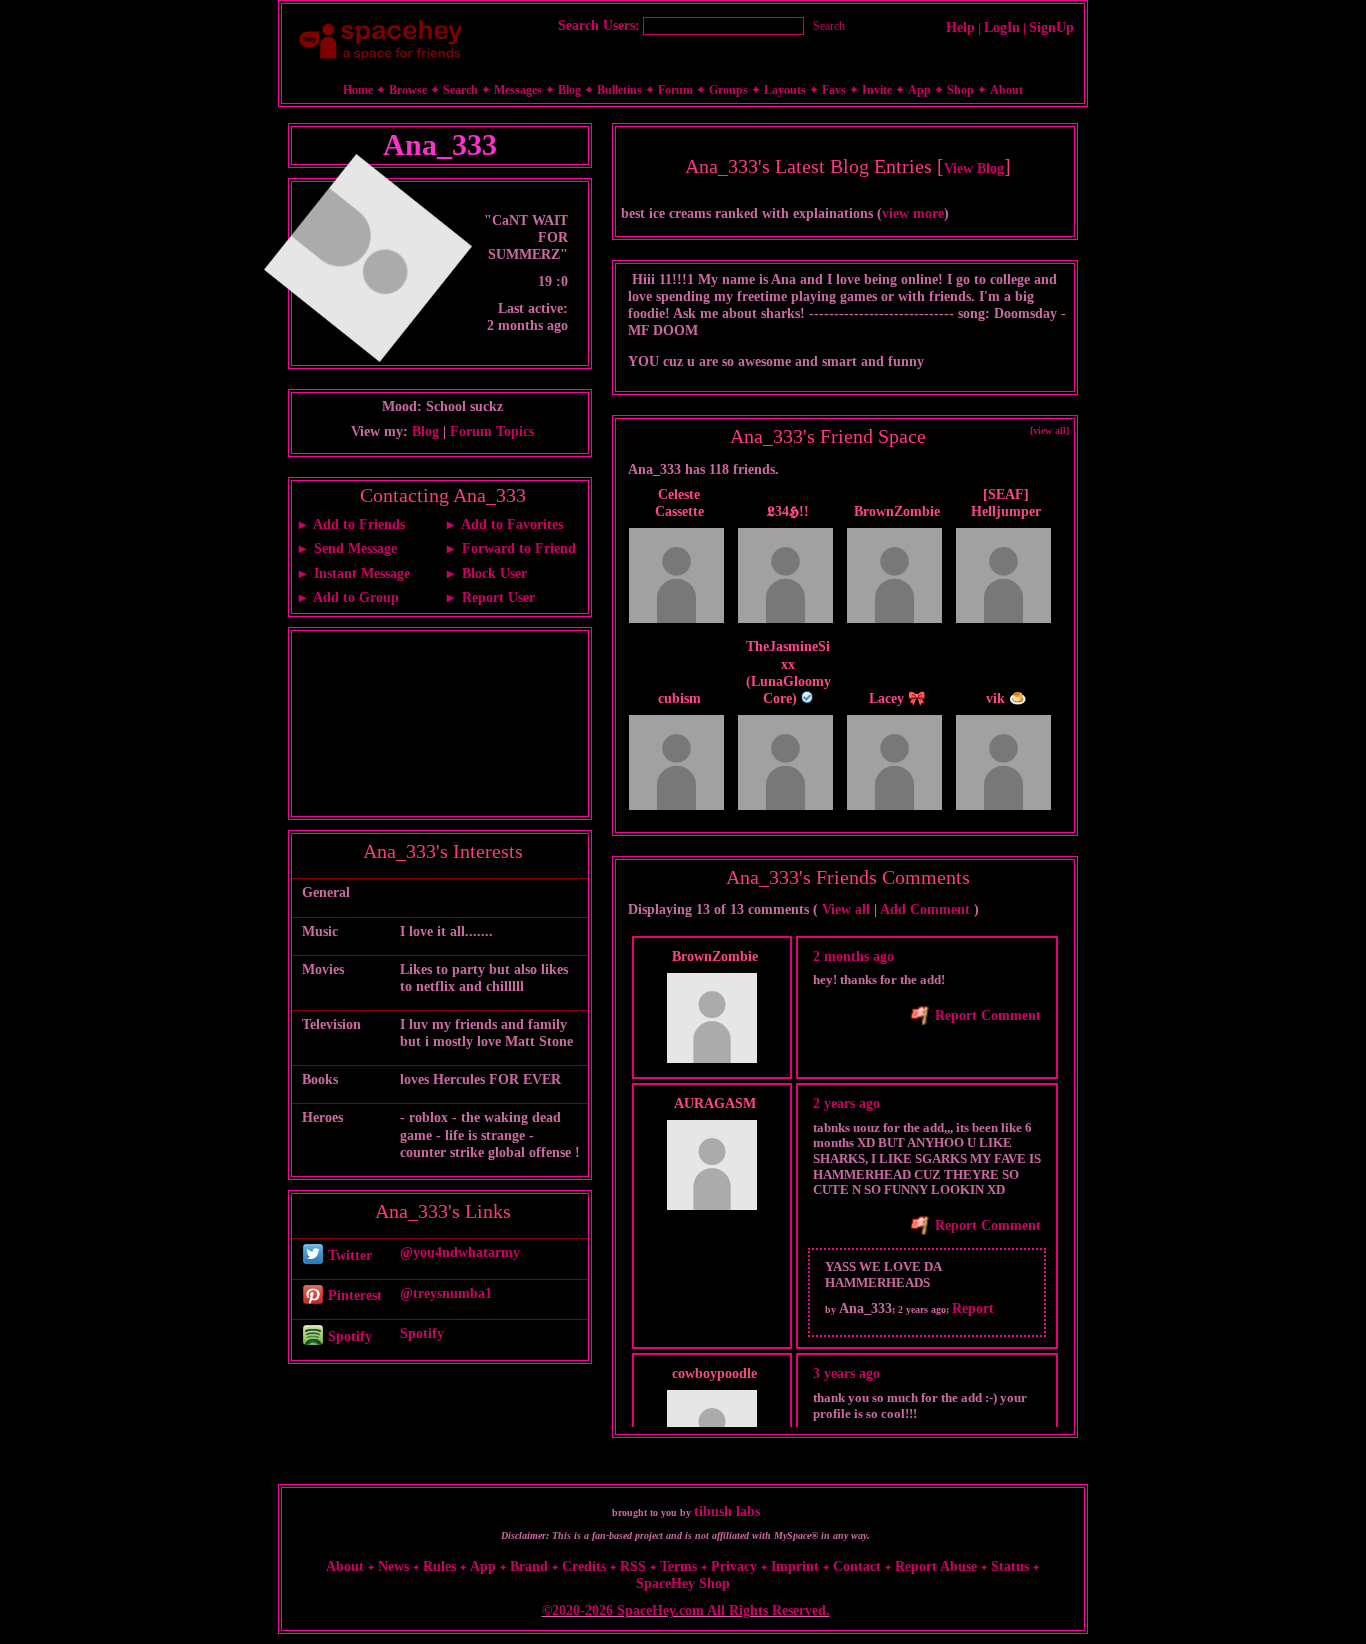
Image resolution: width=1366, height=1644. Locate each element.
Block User (492, 573)
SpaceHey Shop (683, 1583)
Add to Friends (357, 524)
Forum (675, 90)
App (919, 90)
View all (846, 909)
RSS (633, 1566)
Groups (728, 90)
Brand (529, 1566)
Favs (834, 90)
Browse (408, 90)
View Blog (974, 168)
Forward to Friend (517, 548)
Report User (496, 597)
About (1006, 90)
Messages (518, 90)
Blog (569, 90)
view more (913, 213)
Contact (857, 1566)
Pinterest (353, 1295)
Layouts (785, 90)
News (393, 1566)
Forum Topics (492, 431)
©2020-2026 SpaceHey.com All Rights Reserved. (686, 1610)
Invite (877, 90)
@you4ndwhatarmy (460, 1252)
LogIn (1002, 27)
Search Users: (599, 25)
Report (973, 1308)
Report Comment (986, 1015)
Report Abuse (936, 1566)
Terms (678, 1566)
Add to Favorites (510, 524)
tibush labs (727, 1511)
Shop (960, 90)
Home (358, 90)
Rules (439, 1566)
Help (960, 27)
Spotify (348, 1336)
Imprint (795, 1566)
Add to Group (354, 597)
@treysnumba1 (446, 1293)
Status (1010, 1566)
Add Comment (925, 909)
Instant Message (360, 573)
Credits (584, 1566)
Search (829, 26)
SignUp (1051, 27)
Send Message (353, 548)
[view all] (1049, 430)
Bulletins (619, 90)
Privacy (734, 1566)
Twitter (348, 1255)
